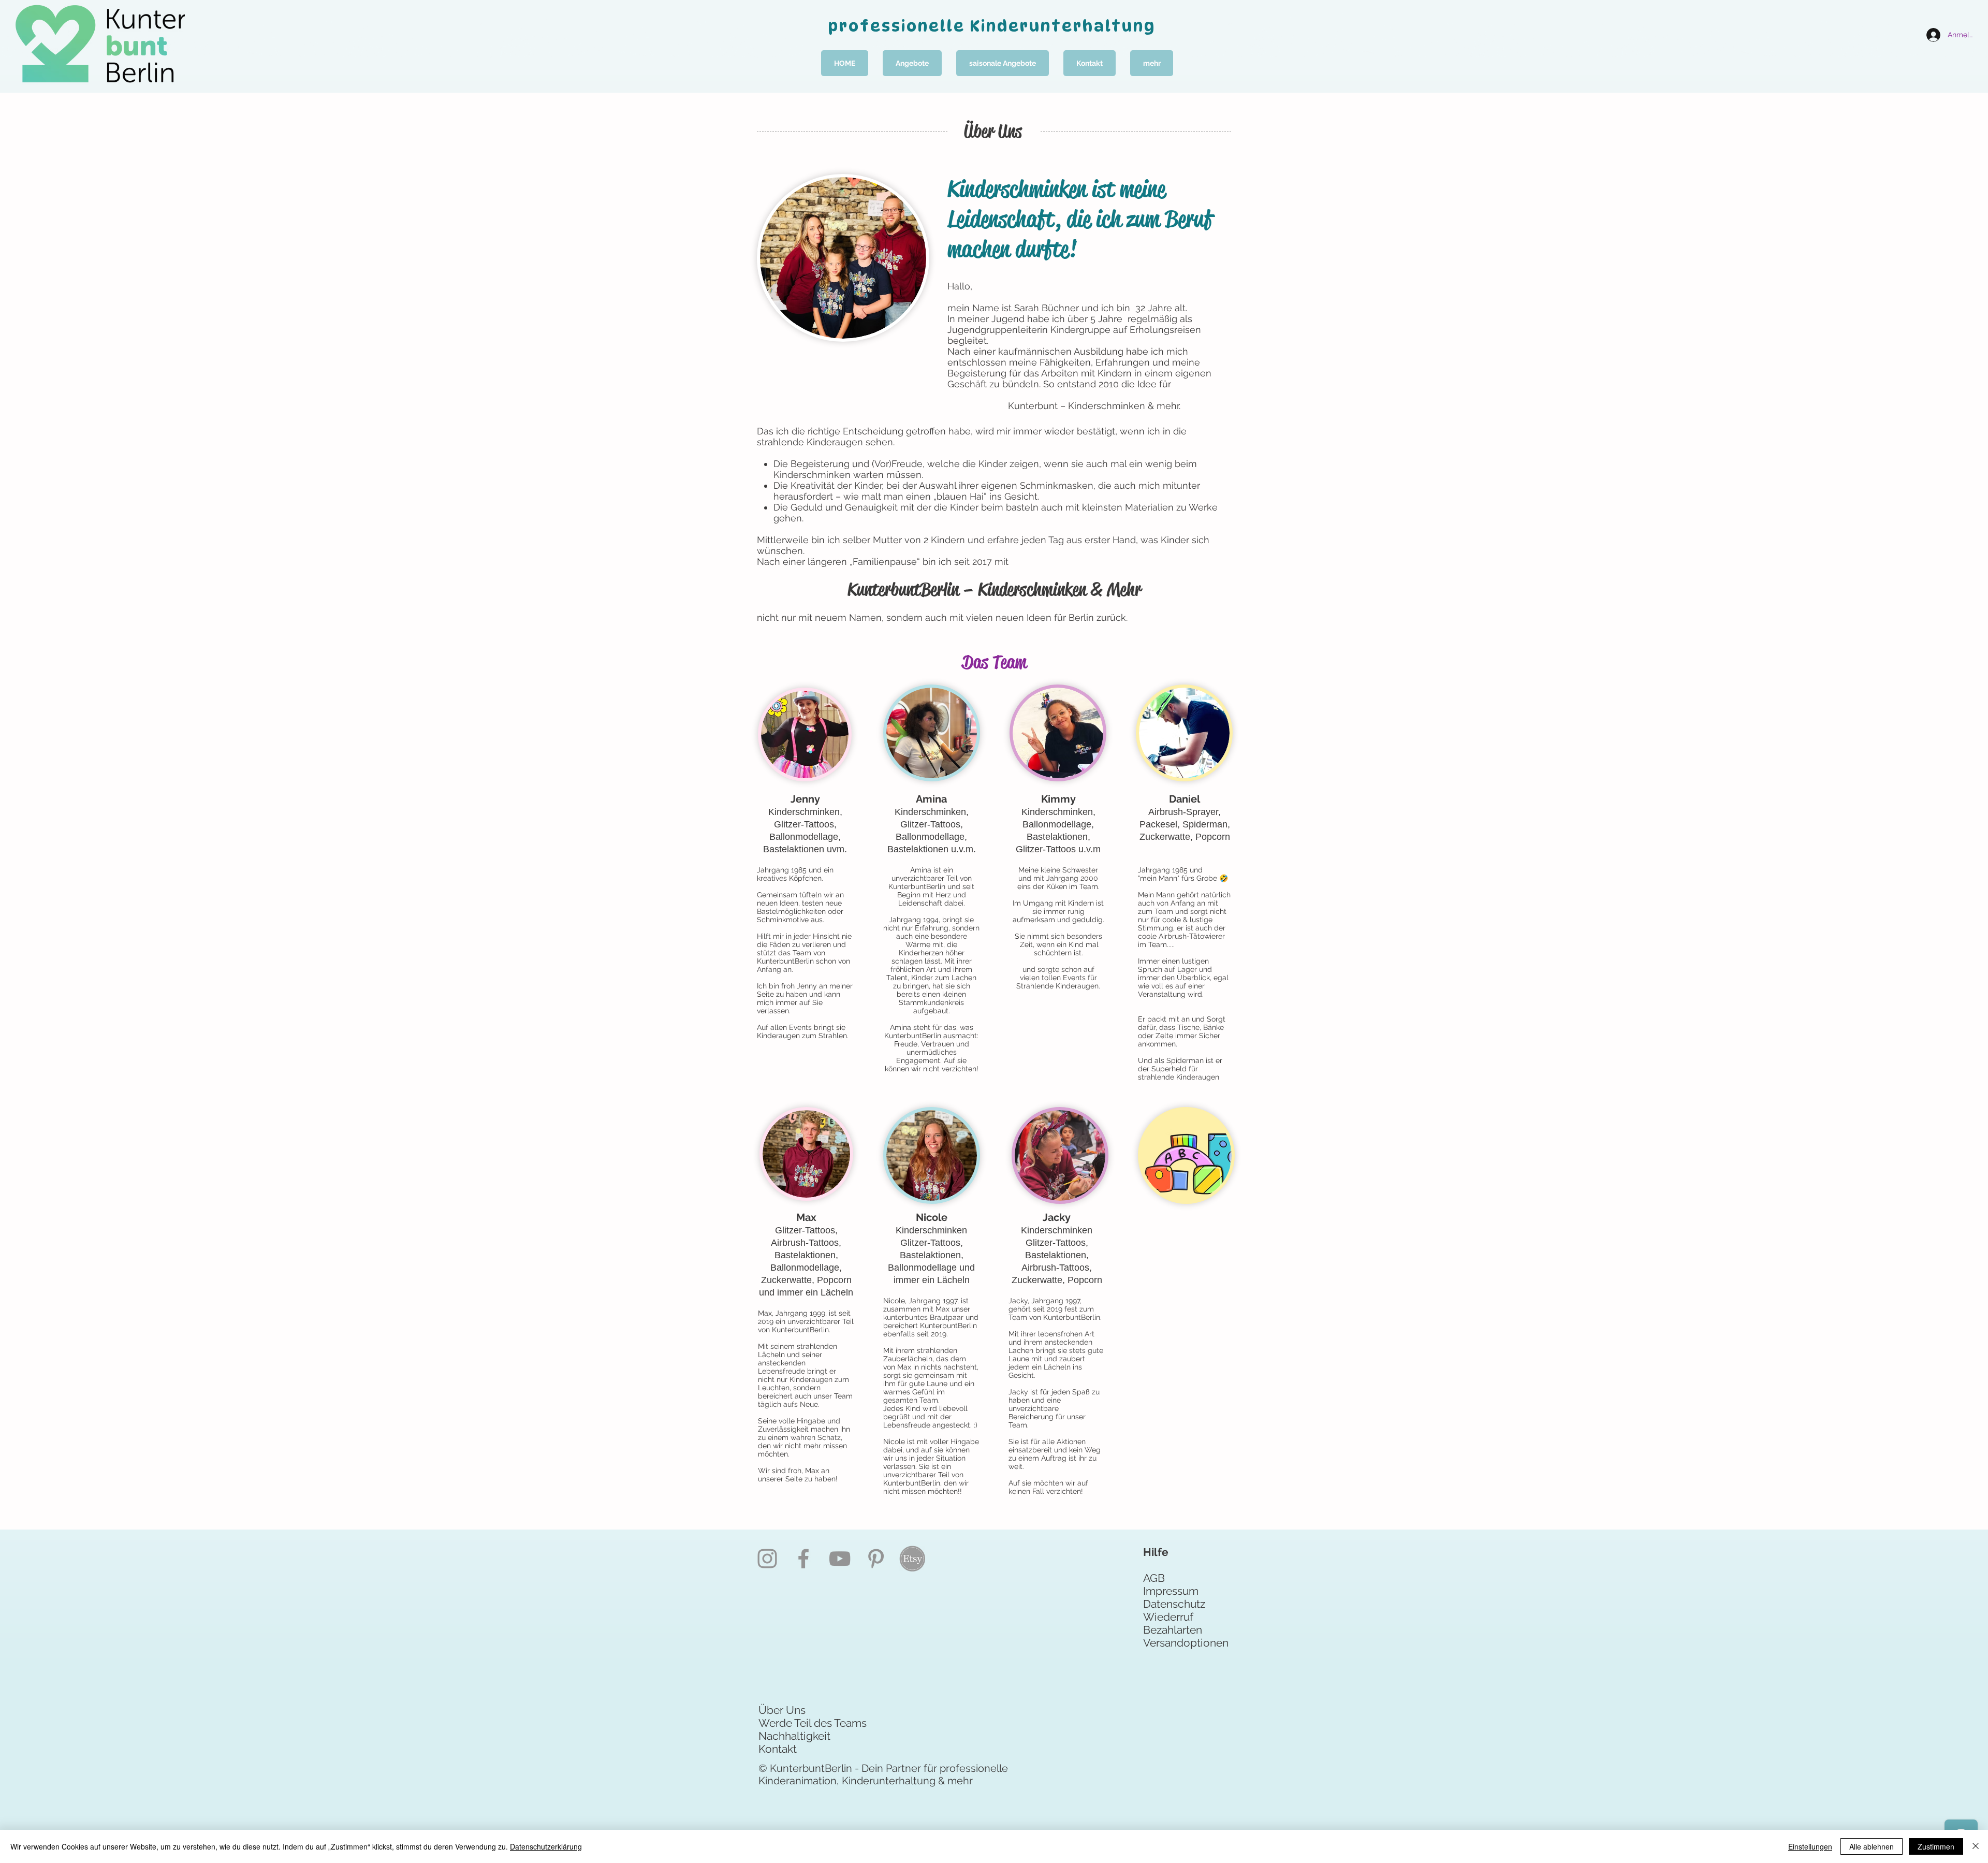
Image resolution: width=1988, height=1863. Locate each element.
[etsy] (912, 1559)
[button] (912, 63)
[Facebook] (803, 1559)
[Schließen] (1976, 1846)
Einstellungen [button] (1810, 1846)
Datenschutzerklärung (546, 1846)
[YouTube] (840, 1559)
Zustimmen (1936, 1846)
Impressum (1171, 1591)
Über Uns (782, 1710)
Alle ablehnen (1872, 1846)
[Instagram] (767, 1559)
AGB (1154, 1578)
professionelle (899, 26)
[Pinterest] (876, 1559)
